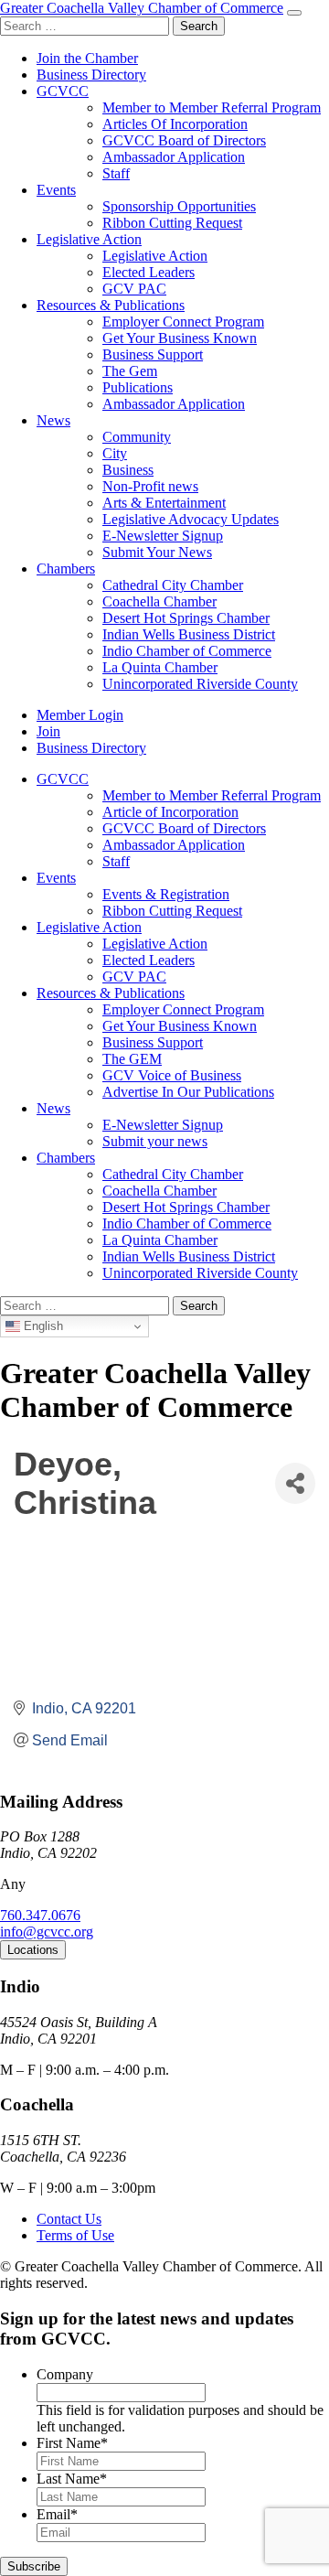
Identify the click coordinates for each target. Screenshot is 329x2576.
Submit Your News (157, 552)
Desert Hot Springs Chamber (186, 618)
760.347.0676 (40, 1915)
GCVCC (63, 91)
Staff (116, 173)
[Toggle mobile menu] (294, 13)
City (115, 453)
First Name (72, 2443)
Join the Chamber (87, 58)
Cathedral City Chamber (173, 585)
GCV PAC (134, 289)
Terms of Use (75, 2235)
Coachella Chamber (159, 601)
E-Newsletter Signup (163, 536)
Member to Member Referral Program (212, 107)
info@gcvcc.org (47, 1932)
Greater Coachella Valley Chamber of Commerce (142, 8)
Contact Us (69, 2219)
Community (137, 437)
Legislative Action (89, 239)
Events (56, 190)
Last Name (72, 2479)
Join (48, 731)
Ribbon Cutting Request (172, 223)
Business (128, 470)
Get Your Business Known (180, 338)
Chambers (66, 569)
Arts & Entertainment (164, 503)
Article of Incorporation (170, 812)
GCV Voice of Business (172, 1075)
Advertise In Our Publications (188, 1092)
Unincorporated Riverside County (200, 684)
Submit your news (155, 1141)
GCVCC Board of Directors (184, 140)
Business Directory (91, 75)
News (53, 420)
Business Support (153, 354)
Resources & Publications (111, 305)
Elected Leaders (149, 272)
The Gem (130, 371)
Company (65, 2374)
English (42, 1326)
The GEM (132, 1059)
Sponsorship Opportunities (179, 206)
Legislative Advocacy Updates (191, 519)
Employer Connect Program (183, 322)
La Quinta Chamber (160, 667)
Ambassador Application (174, 157)
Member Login (80, 715)
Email (57, 2514)
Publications (138, 387)
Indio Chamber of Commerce (187, 651)
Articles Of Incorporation (175, 124)
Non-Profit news (150, 486)
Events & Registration (166, 894)
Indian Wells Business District (189, 634)
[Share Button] (295, 1483)
